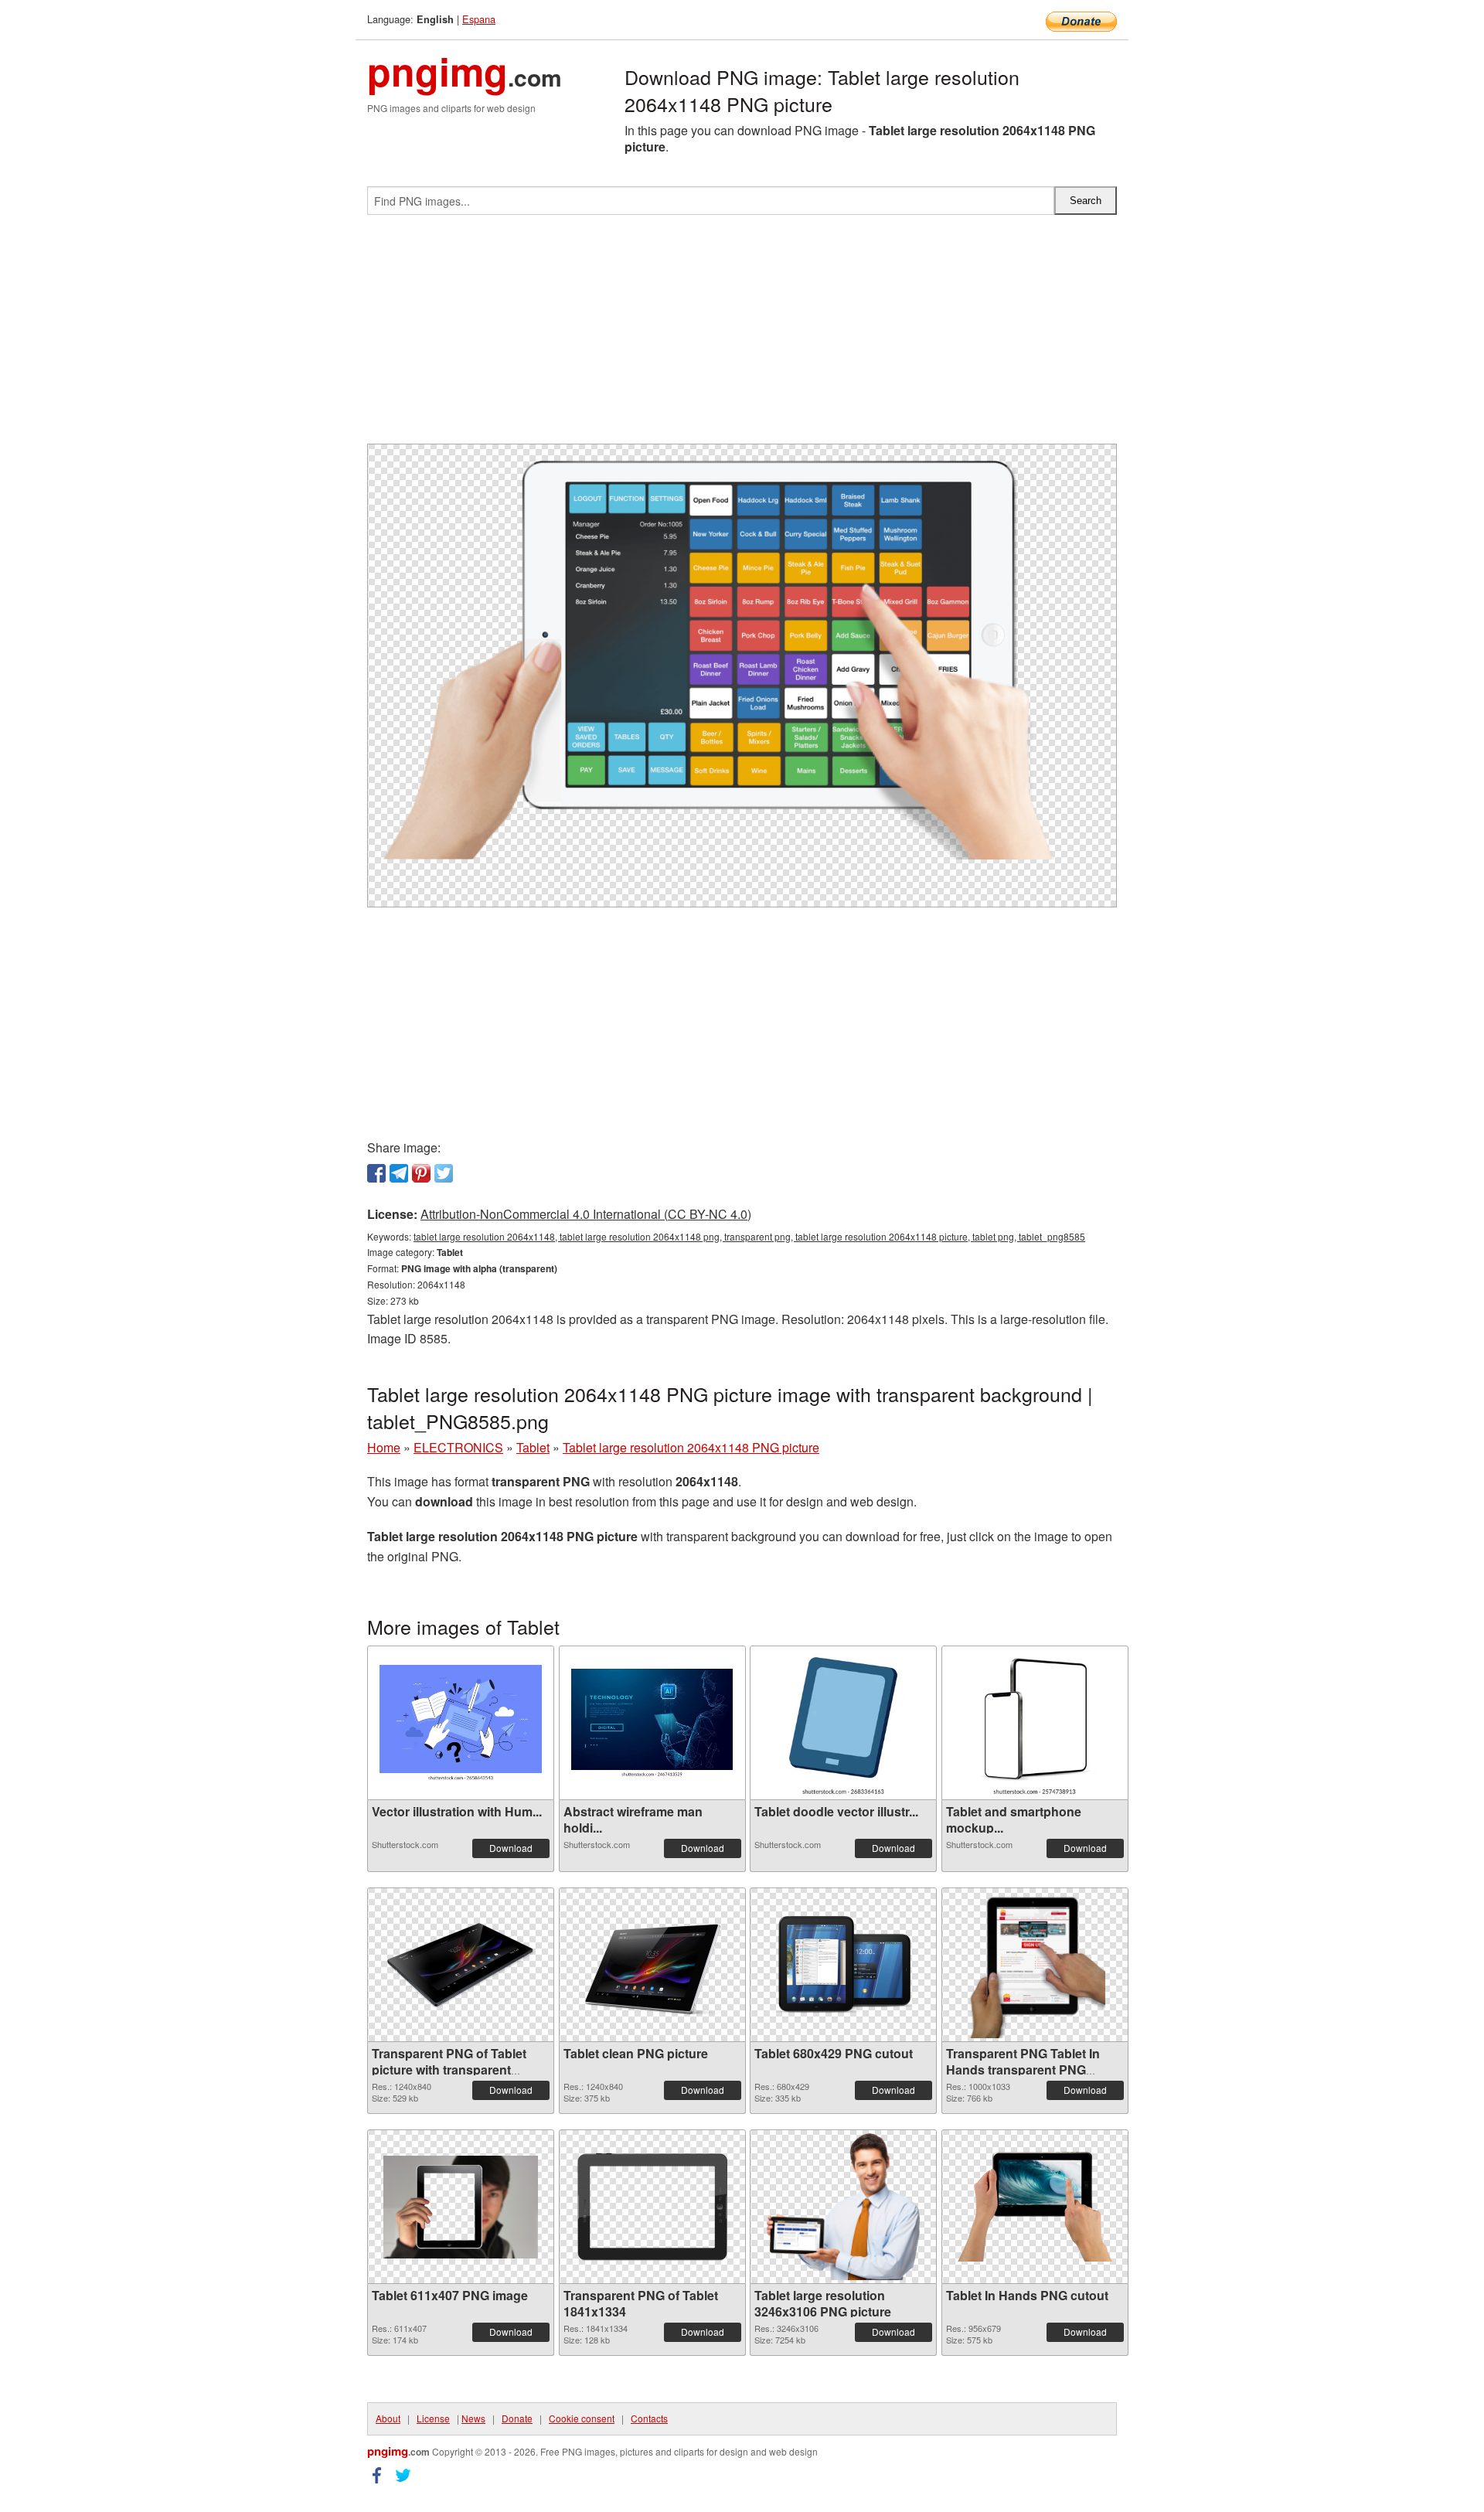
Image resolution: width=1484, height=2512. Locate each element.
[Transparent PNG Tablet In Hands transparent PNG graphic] (1035, 1965)
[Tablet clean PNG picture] (652, 1965)
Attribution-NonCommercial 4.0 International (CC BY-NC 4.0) (586, 1214)
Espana (479, 19)
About (388, 2418)
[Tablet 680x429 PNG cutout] (843, 1965)
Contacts (649, 2418)
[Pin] (421, 1173)
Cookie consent (582, 2418)
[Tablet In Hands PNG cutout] (1035, 2207)
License (433, 2418)
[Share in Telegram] (399, 1173)
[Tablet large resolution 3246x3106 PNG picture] (844, 2207)
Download (511, 1848)
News (473, 2418)
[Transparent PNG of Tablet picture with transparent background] (461, 1965)
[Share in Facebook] (376, 1173)
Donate (517, 2418)
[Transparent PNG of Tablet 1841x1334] (652, 2207)
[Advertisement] (742, 335)
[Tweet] (444, 1173)
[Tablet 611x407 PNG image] (461, 2207)
